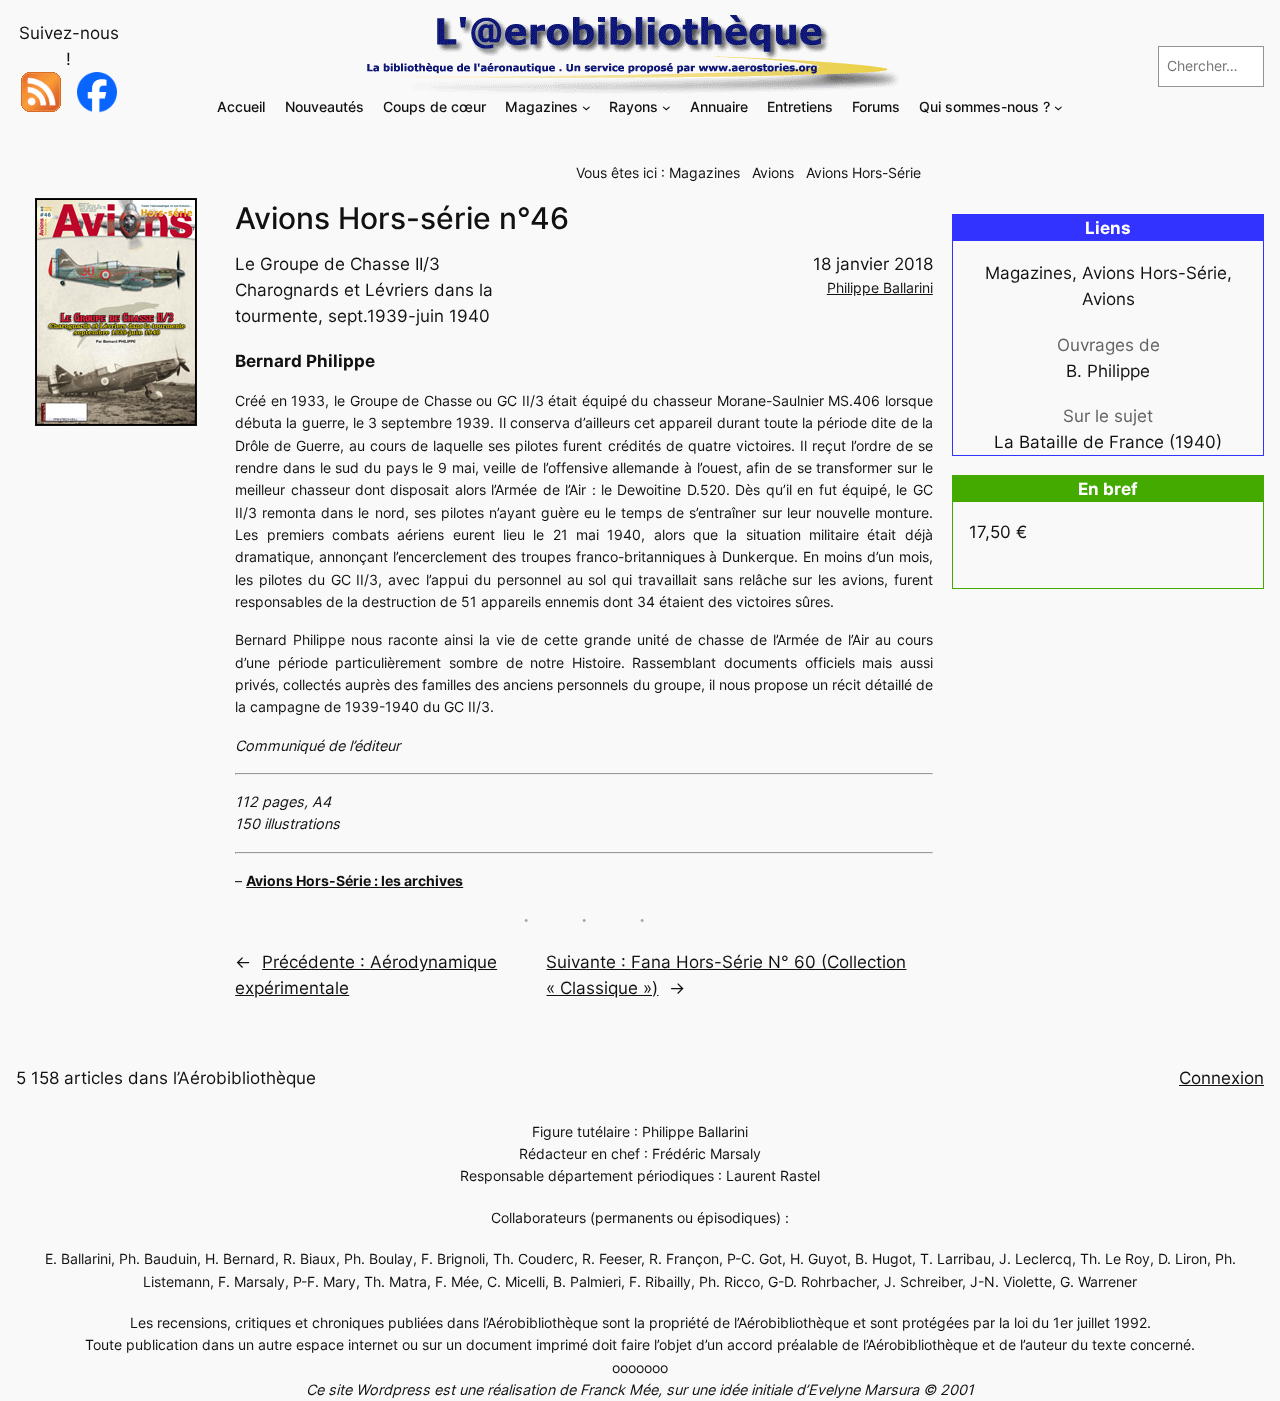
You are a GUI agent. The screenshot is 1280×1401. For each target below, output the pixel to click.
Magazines (704, 172)
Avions (773, 172)
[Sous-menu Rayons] (666, 107)
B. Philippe (1108, 371)
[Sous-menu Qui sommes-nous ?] (1058, 107)
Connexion (1221, 1078)
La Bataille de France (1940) (1108, 442)
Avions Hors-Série (863, 172)
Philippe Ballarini (880, 287)
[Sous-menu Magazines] (586, 107)
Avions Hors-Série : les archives (354, 880)
